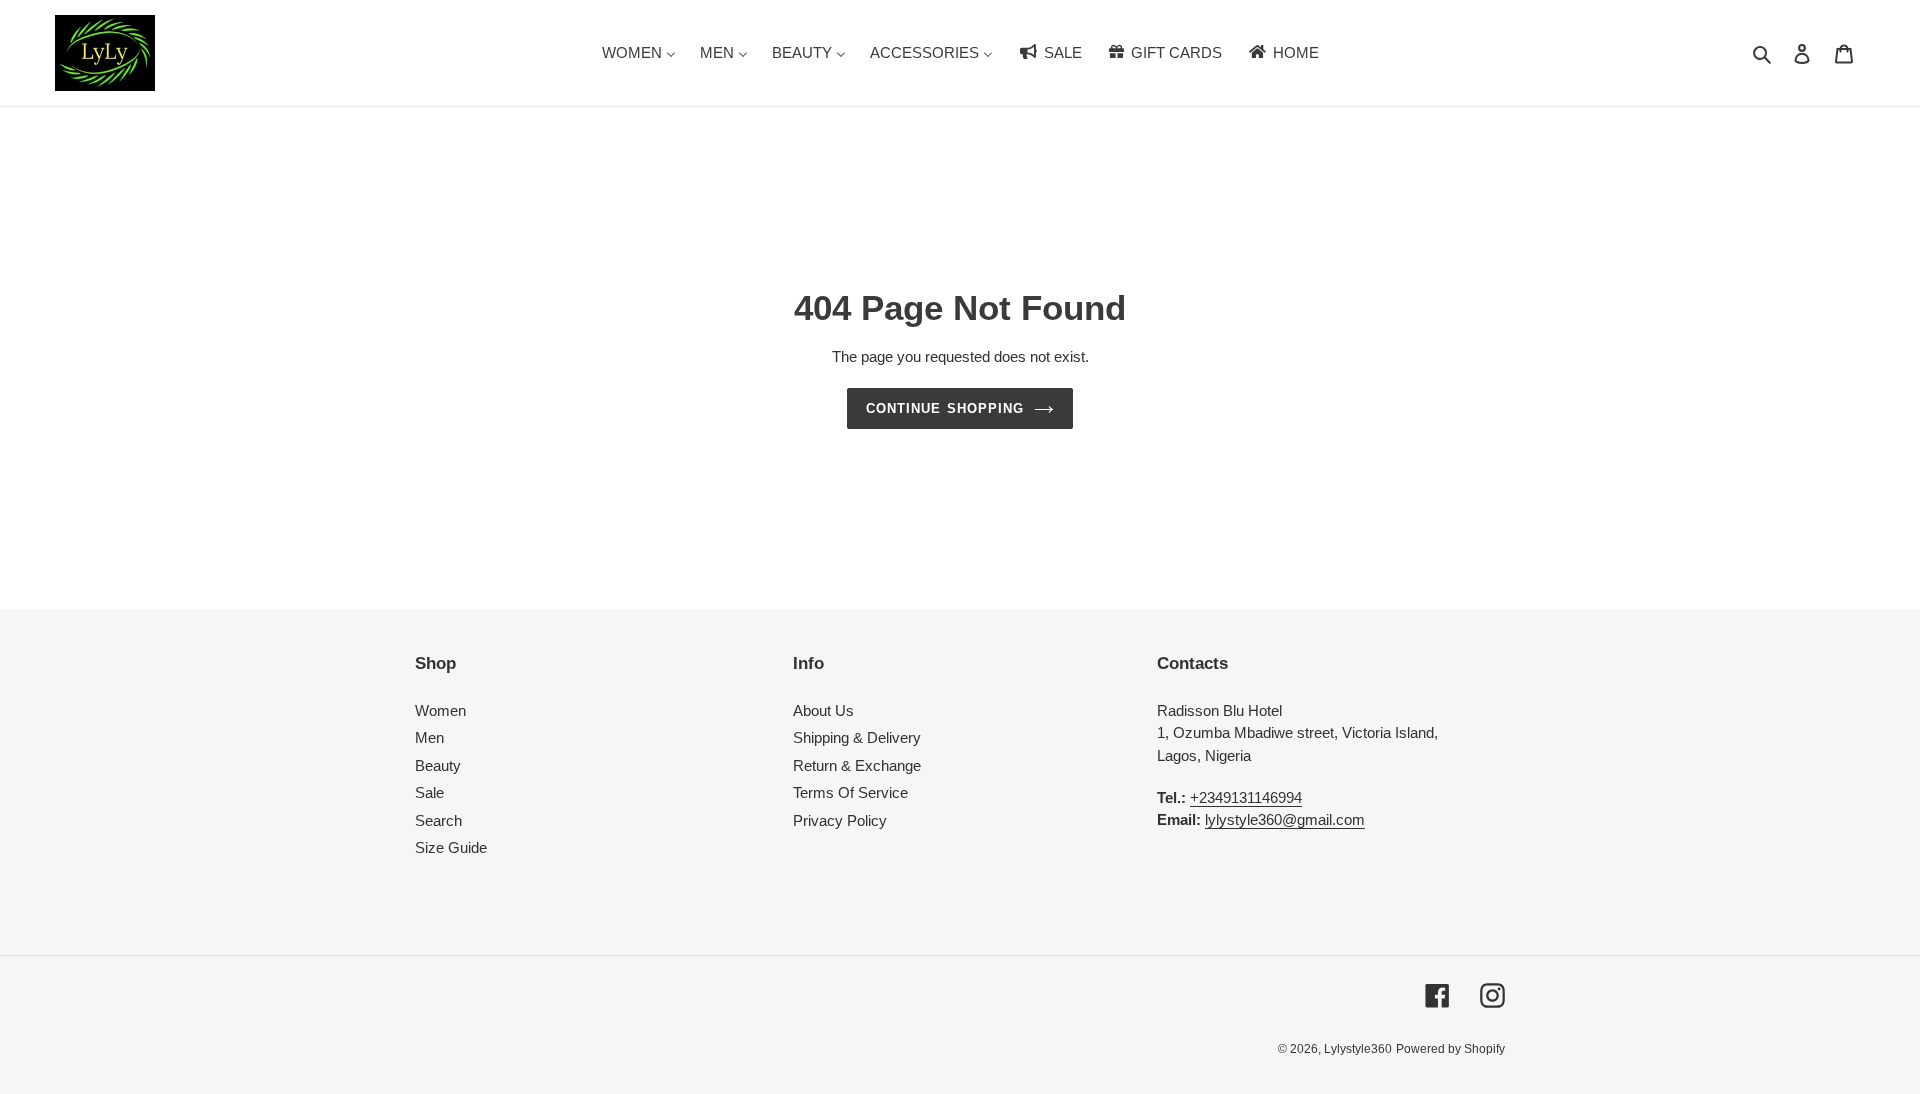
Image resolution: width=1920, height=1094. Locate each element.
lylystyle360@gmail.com (1285, 819)
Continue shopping (945, 408)
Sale (429, 792)
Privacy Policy (840, 820)
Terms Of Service (850, 792)
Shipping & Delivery (857, 737)
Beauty (438, 765)
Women (440, 710)
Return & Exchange (857, 765)
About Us (823, 710)
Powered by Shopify (1450, 1049)
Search (438, 820)
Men (429, 737)
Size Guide (451, 847)
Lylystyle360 (1358, 1049)
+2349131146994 (1246, 797)
